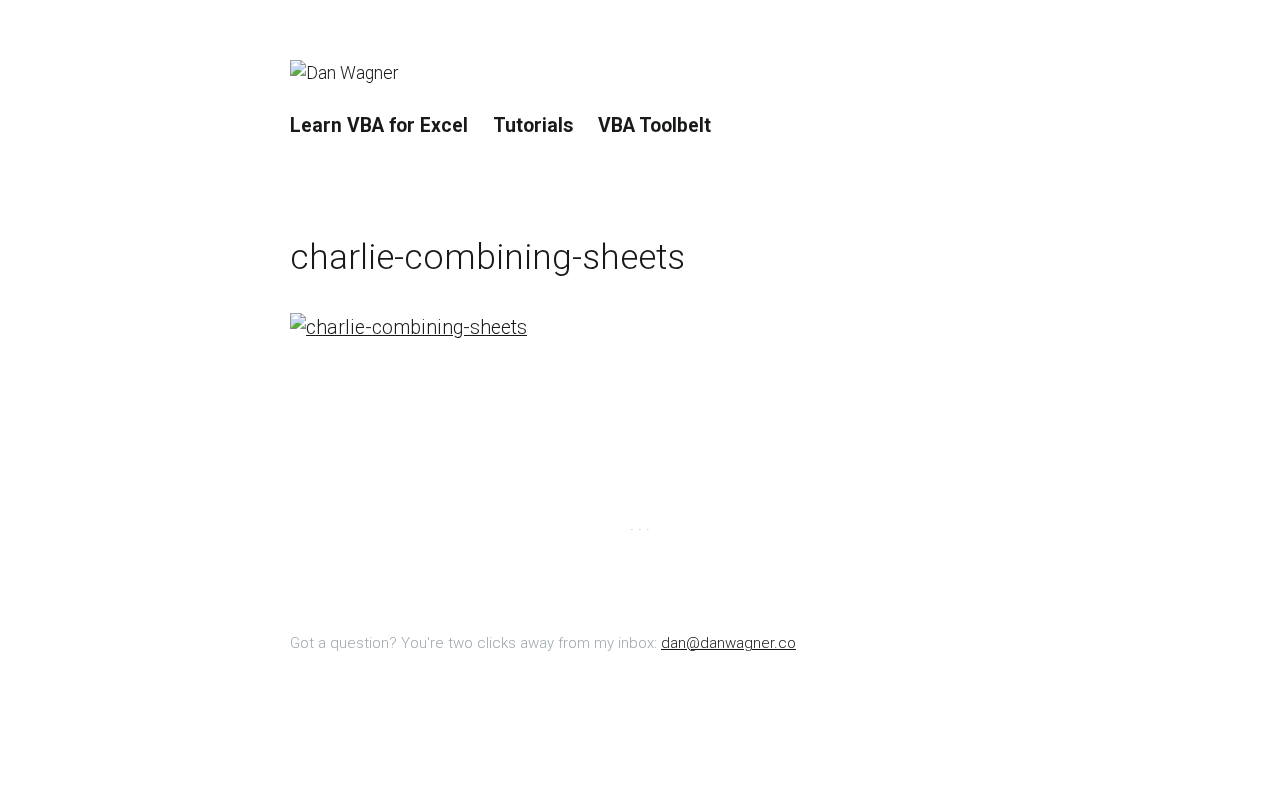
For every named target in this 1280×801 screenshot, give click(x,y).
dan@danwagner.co (728, 643)
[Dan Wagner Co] (355, 74)
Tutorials (533, 125)
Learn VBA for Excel (379, 125)
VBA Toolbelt (654, 125)
